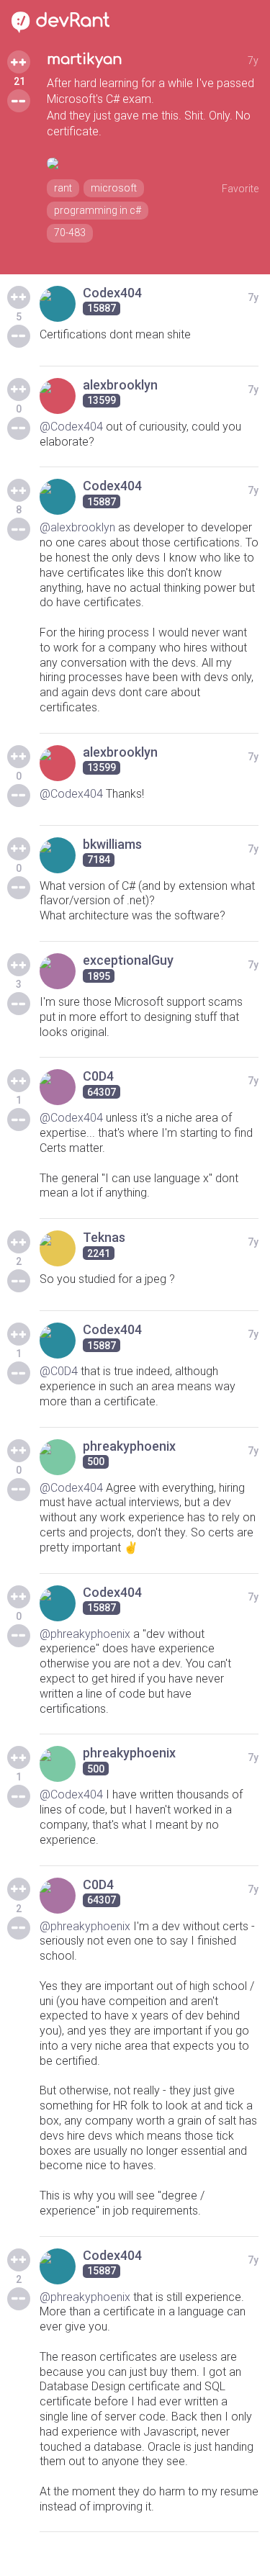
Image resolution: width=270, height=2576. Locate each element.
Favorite (240, 189)
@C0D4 (59, 1371)
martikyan (85, 59)
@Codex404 (71, 427)
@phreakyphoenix (85, 1634)
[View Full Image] (153, 163)
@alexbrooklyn (77, 527)
